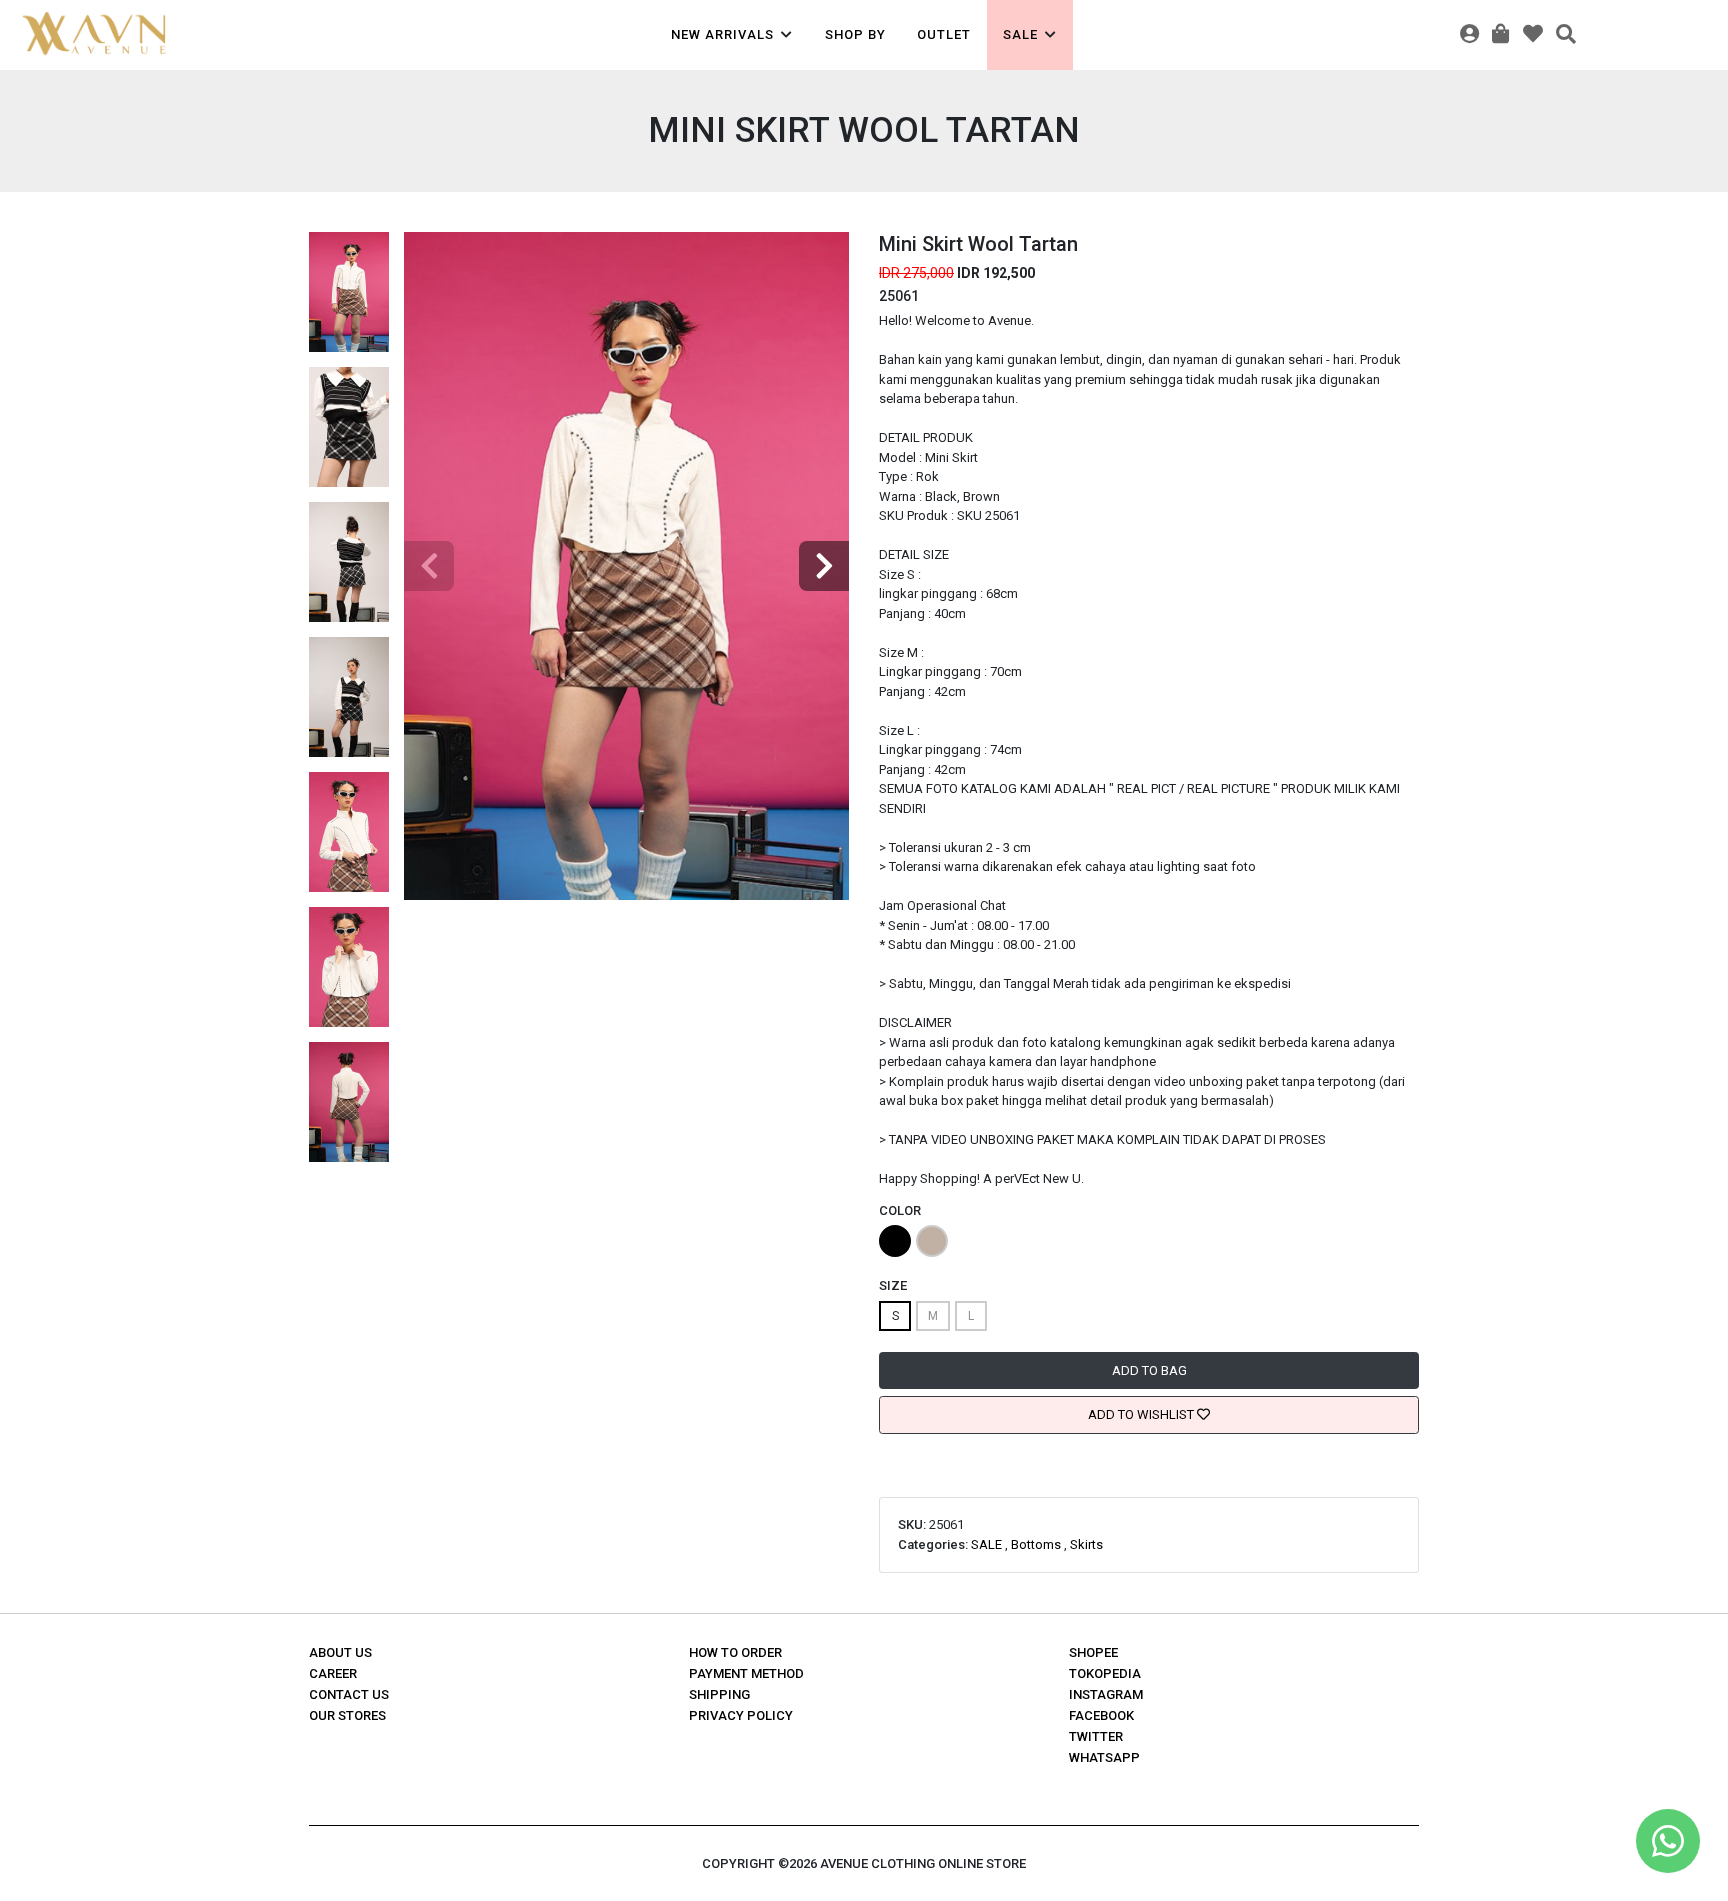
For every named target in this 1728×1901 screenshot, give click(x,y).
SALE (986, 1544)
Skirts (1086, 1544)
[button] (824, 566)
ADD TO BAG (1149, 1370)
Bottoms (1036, 1544)
